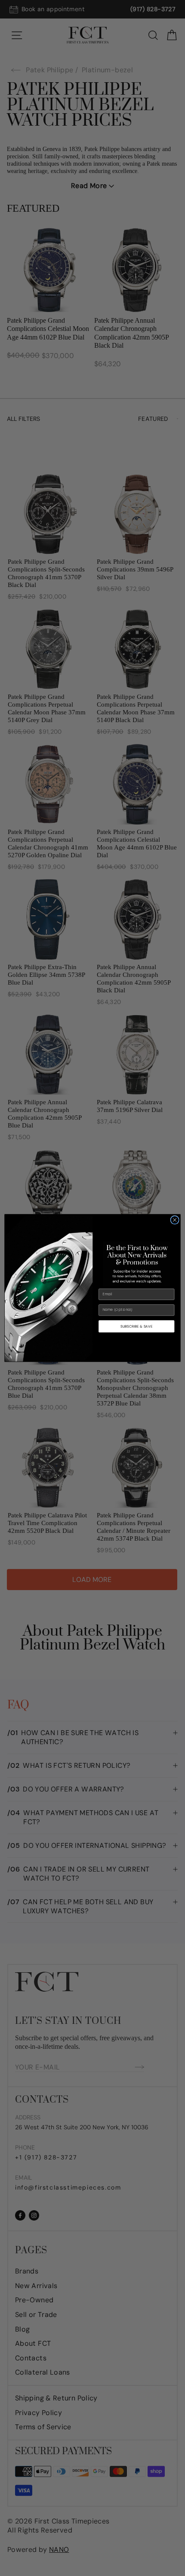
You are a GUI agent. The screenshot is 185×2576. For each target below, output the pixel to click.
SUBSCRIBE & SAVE (136, 1326)
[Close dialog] (175, 1220)
